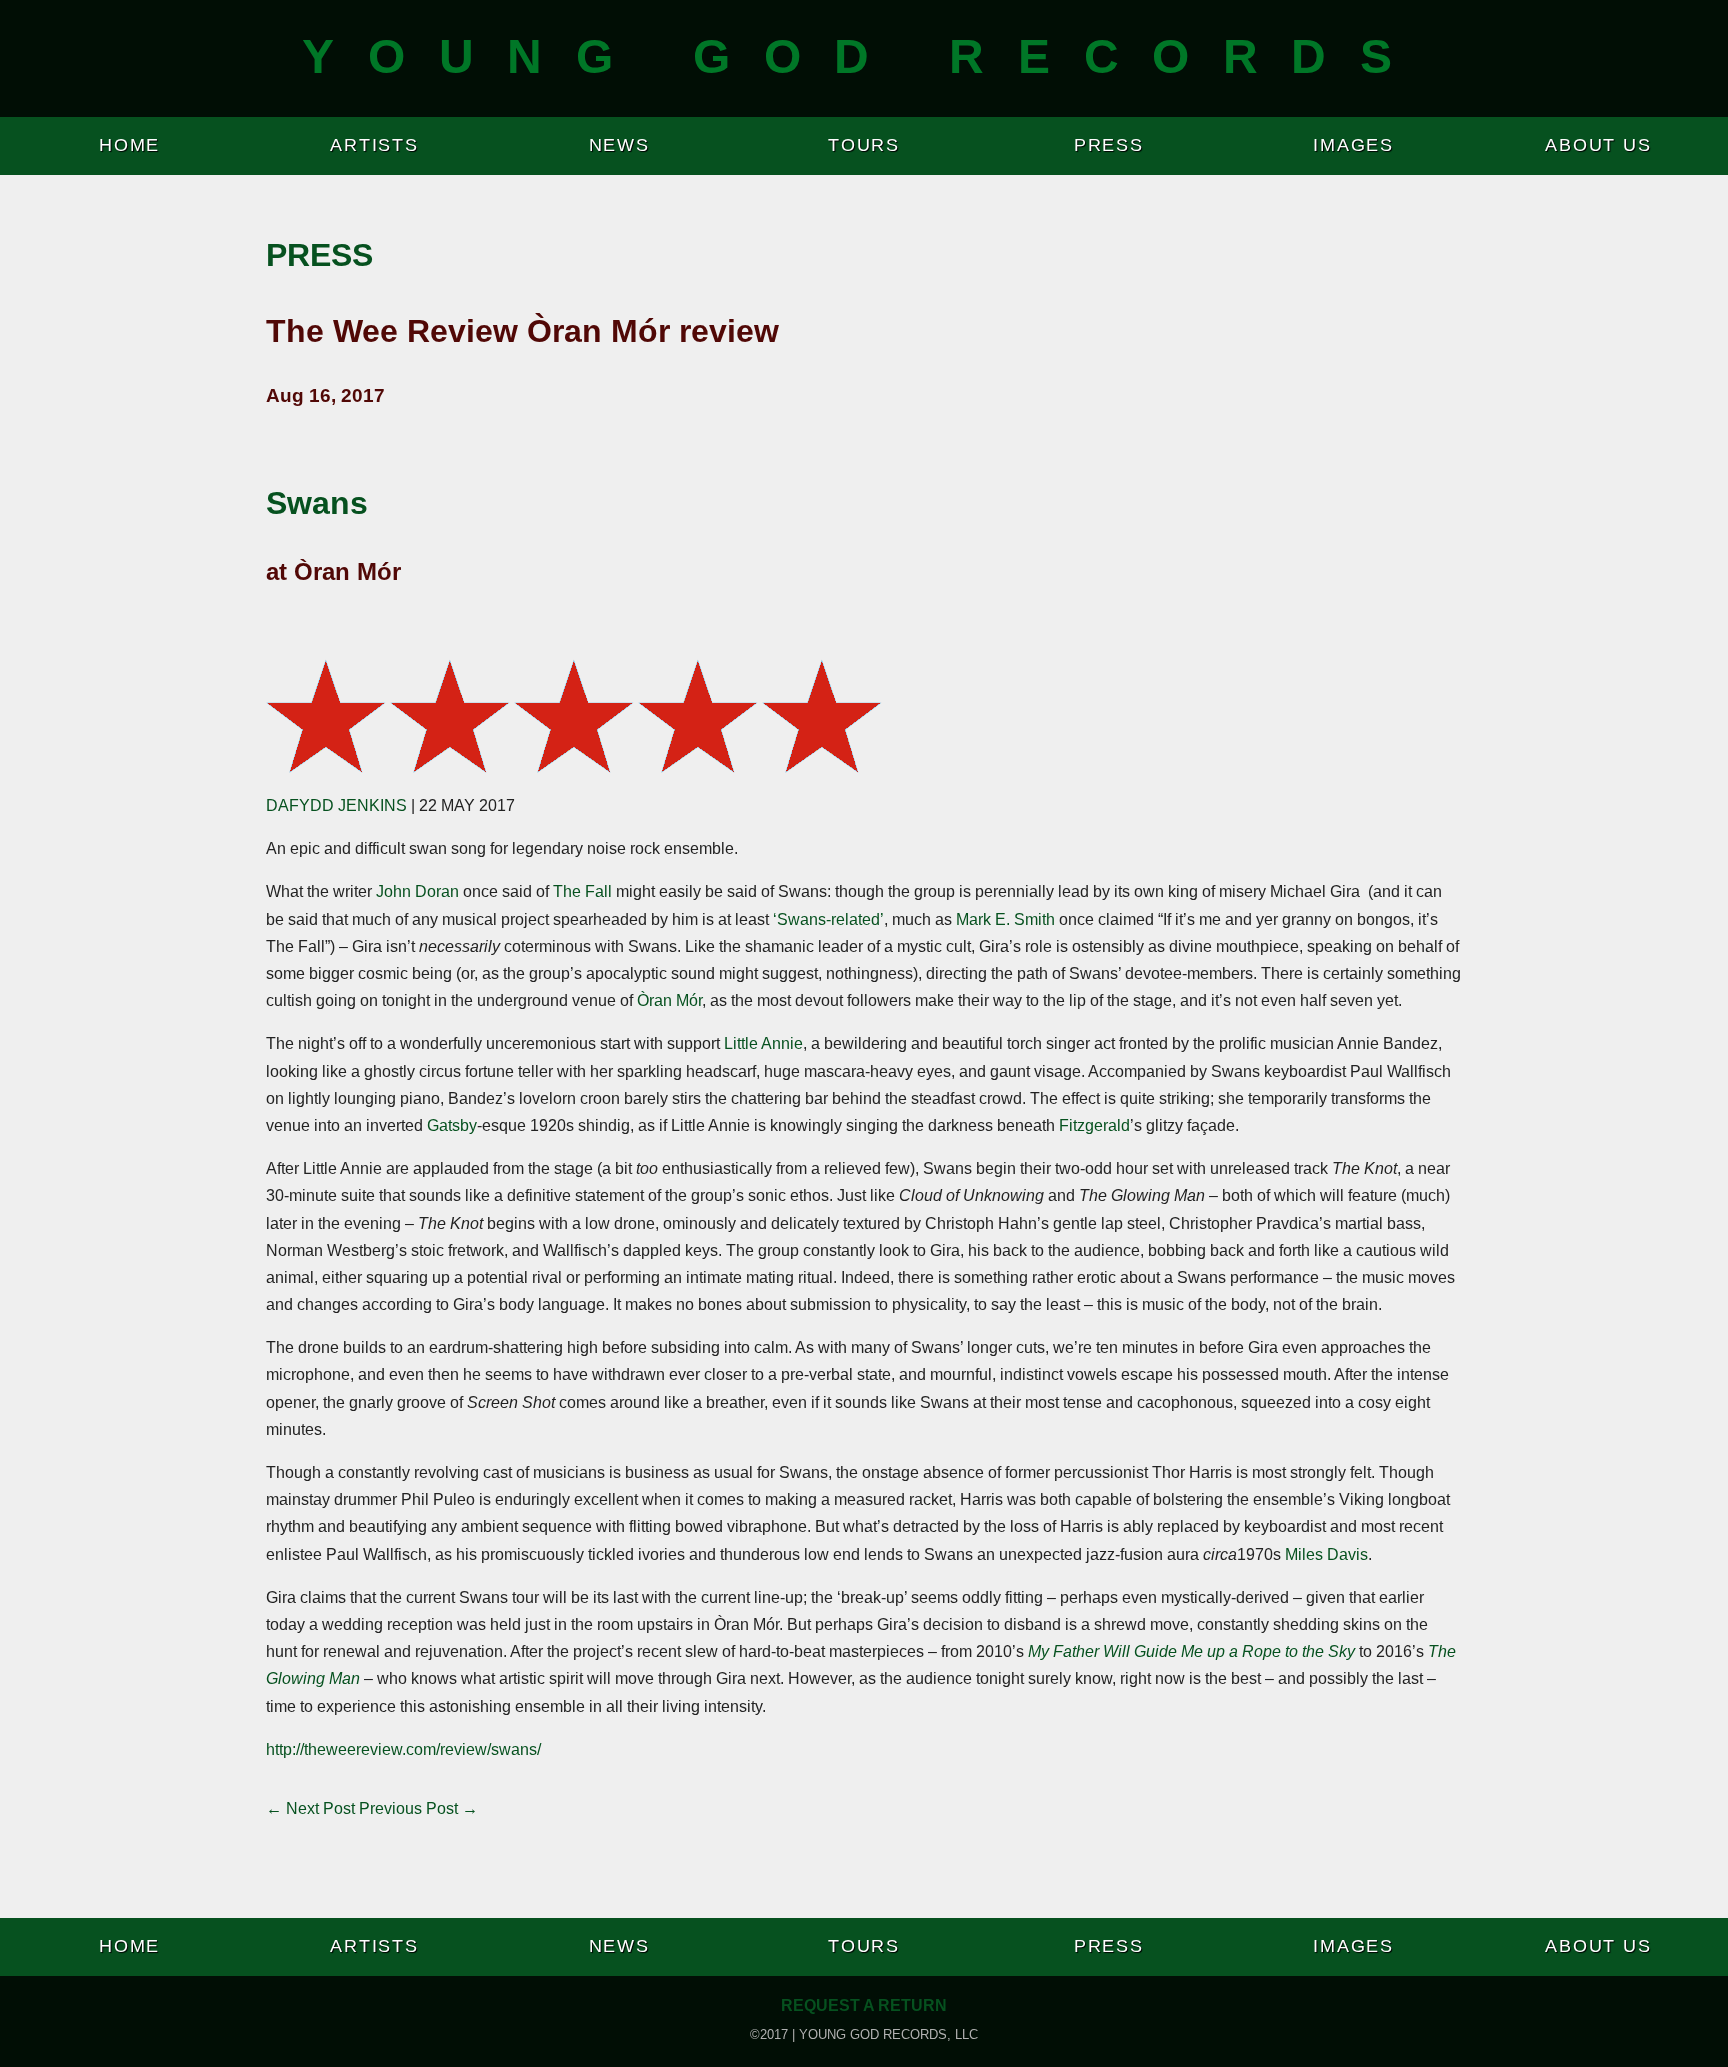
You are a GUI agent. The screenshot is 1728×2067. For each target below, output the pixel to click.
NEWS (619, 145)
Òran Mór (669, 1000)
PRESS (1109, 145)
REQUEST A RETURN (864, 2005)
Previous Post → (418, 1808)
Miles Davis (1326, 1554)
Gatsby (452, 1125)
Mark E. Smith (1005, 919)
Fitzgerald (1094, 1125)
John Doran (417, 891)
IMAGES (1353, 145)
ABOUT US (1598, 145)
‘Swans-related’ (828, 919)
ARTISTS (374, 145)
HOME (129, 145)
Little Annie (763, 1043)
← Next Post (310, 1808)
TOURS (864, 145)
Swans (317, 503)
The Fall (582, 891)
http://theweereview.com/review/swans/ (403, 1749)
